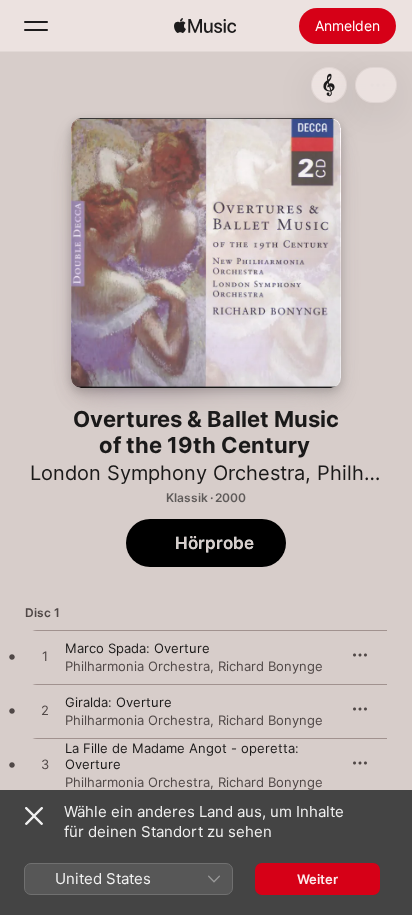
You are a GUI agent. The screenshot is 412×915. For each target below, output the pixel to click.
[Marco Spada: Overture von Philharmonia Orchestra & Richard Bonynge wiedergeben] (45, 657)
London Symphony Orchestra (167, 473)
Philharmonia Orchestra (137, 666)
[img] (205, 26)
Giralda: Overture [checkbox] (118, 702)
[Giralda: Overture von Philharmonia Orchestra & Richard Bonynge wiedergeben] (45, 711)
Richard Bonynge (270, 666)
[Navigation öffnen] (36, 26)
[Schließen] (34, 816)
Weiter (317, 879)
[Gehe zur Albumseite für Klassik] (329, 85)
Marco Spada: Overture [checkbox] (137, 648)
